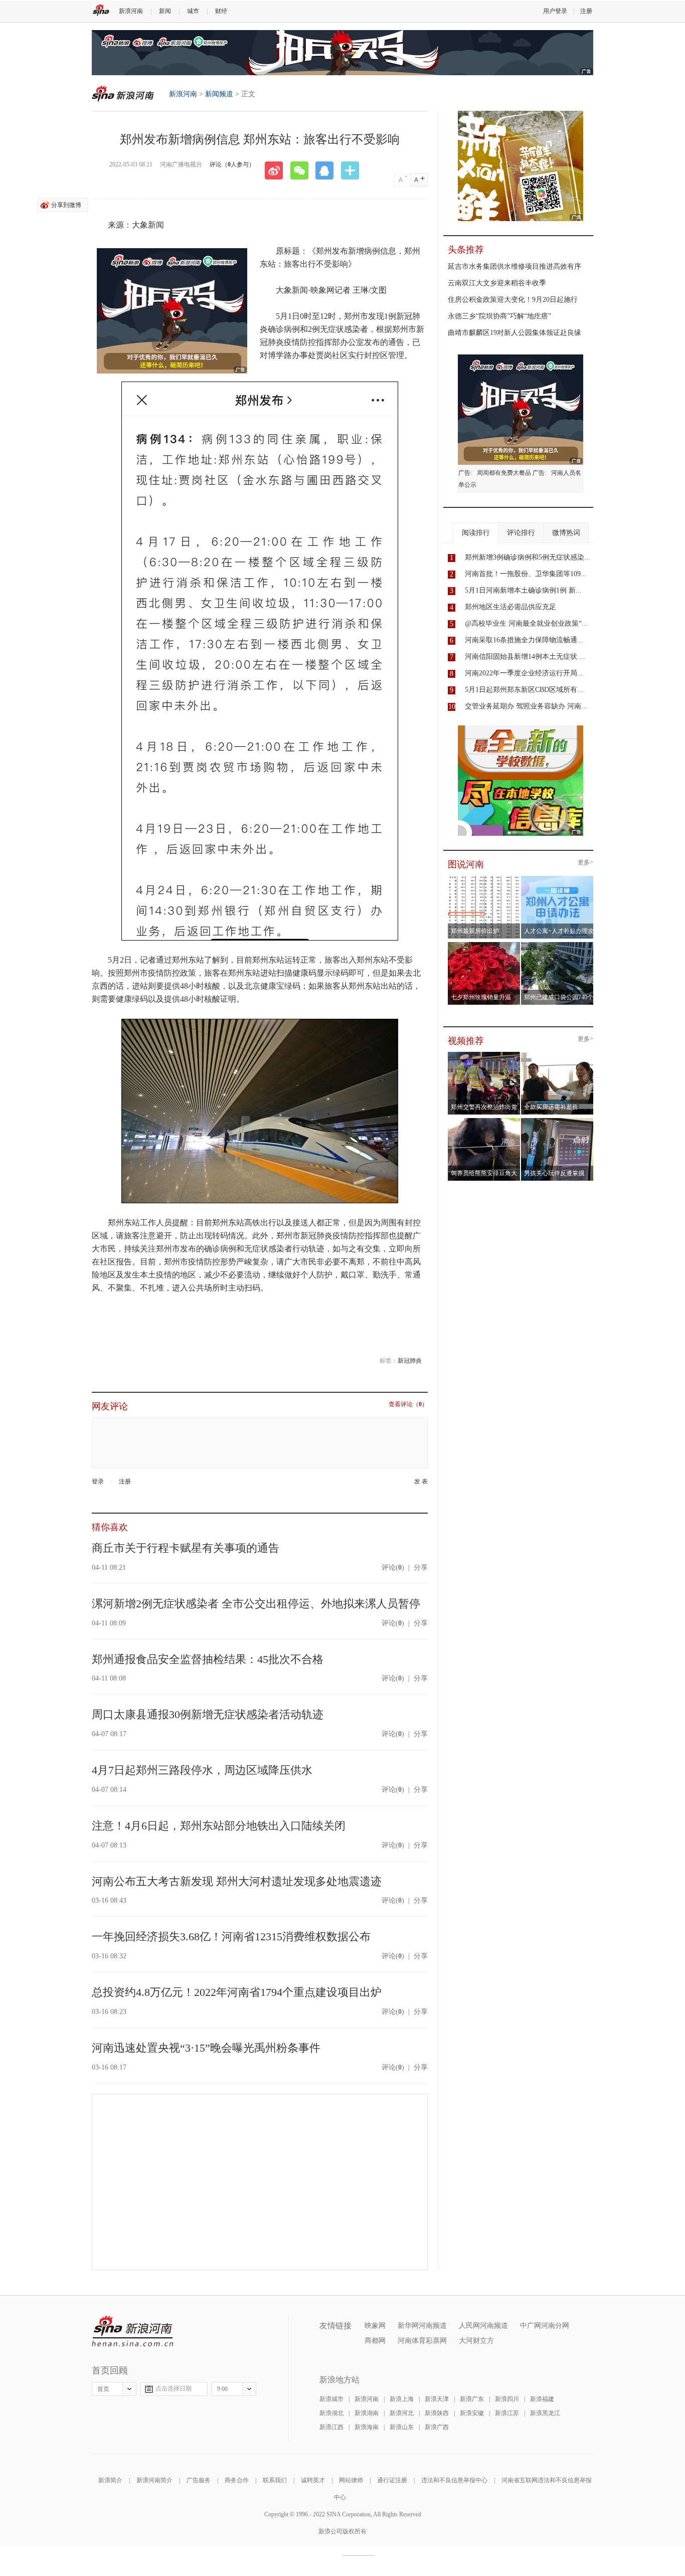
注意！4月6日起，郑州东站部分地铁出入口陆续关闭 (219, 1826)
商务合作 (237, 2480)
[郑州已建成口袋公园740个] (557, 945)
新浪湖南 (367, 2413)
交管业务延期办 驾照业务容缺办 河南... (526, 706)
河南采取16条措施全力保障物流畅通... (524, 640)
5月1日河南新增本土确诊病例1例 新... (523, 590)
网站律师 (351, 2480)
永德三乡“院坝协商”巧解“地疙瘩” (499, 316)
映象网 (375, 2326)
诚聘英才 (313, 2480)
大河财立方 (476, 2341)
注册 (586, 11)
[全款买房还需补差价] (557, 1055)
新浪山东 (402, 2427)
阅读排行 (476, 533)
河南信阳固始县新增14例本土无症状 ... (525, 657)
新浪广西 (437, 2427)
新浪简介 (110, 2480)
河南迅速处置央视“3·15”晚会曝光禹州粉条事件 (206, 2048)
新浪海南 (367, 2427)
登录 (98, 1482)
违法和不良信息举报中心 (454, 2480)
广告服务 (199, 2480)
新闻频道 (219, 94)
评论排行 (521, 533)
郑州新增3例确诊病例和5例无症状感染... (528, 557)
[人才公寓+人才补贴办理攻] (557, 879)
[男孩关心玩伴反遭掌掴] (557, 1121)
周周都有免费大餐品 (504, 473)
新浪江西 (331, 2427)
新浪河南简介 (154, 2480)
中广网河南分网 (545, 2326)
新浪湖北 (331, 2413)
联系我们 (275, 2480)
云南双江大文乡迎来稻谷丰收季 (497, 283)
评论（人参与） (232, 164)
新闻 (165, 11)
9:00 (222, 2389)
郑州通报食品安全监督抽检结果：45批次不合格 (208, 1659)
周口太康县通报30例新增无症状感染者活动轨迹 (208, 1714)
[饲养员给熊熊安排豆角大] (484, 1121)
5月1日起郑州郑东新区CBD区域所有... (524, 690)
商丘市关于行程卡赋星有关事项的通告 (186, 1548)
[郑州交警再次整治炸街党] (484, 1055)
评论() (393, 1568)
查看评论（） (408, 1405)
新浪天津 (437, 2399)
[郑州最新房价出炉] (484, 879)
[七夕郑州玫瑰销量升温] (484, 945)
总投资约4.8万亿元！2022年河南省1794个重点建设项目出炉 (237, 1992)
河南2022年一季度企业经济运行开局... (524, 673)
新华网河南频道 (422, 2326)
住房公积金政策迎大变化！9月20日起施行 (513, 300)
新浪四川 (507, 2399)
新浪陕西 (437, 2413)
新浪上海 (402, 2399)
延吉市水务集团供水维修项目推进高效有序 (515, 266)
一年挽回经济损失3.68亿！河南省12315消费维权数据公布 (231, 1937)
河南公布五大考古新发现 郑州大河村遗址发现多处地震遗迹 (237, 1881)
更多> (585, 863)
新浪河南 (131, 11)
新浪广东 (472, 2399)
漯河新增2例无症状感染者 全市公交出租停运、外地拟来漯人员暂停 (256, 1604)
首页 (103, 2389)
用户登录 (555, 11)
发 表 (421, 1482)
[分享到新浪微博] (277, 170)
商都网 (375, 2341)
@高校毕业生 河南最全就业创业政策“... (526, 623)
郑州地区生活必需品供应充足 (510, 607)
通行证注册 (392, 2480)
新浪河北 (402, 2413)
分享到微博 (66, 205)
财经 (221, 11)
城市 (193, 11)
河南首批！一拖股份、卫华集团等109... (526, 574)
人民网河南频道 (483, 2326)
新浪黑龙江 (545, 2413)
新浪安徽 (472, 2413)
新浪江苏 (507, 2413)
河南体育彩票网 (422, 2341)
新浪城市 (331, 2399)
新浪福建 (542, 2399)
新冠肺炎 (410, 1361)
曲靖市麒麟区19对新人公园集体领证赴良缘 (515, 333)
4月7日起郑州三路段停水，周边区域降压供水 (202, 1770)
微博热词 (566, 533)
